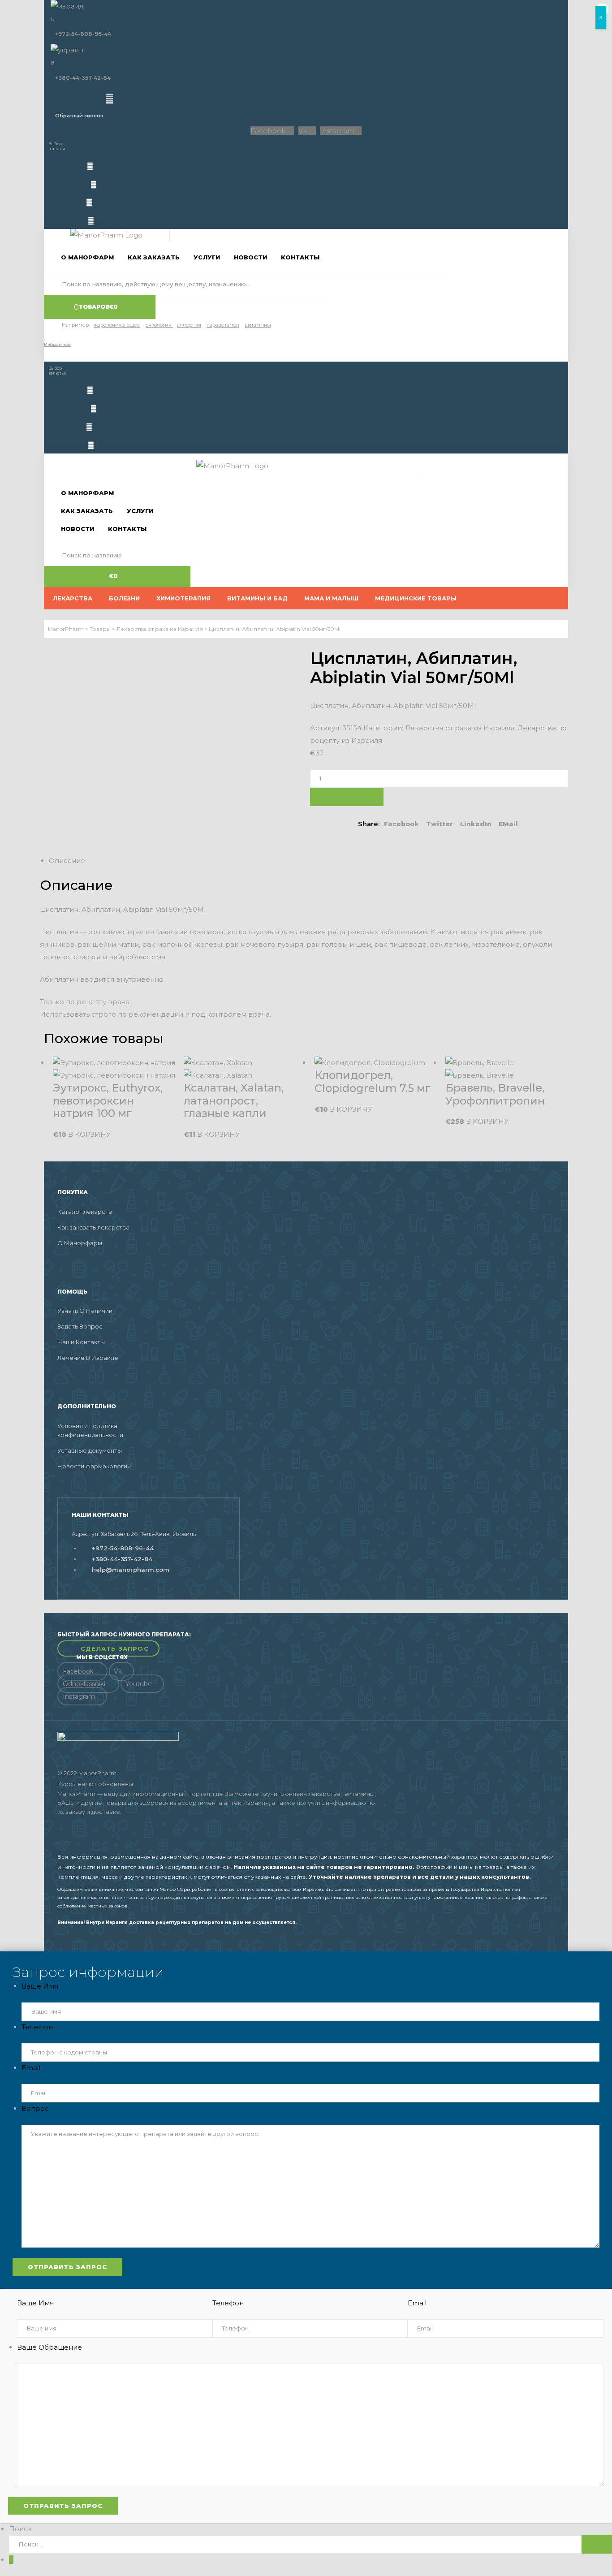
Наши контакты (81, 1342)
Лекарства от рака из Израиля (460, 728)
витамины (258, 325)
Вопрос (35, 2108)
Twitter (440, 824)
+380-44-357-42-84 (83, 78)
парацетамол (223, 325)
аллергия (189, 325)
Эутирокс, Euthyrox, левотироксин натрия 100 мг (108, 1101)
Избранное (57, 344)
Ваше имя (40, 1986)
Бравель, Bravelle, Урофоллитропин (495, 1094)
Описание (67, 861)
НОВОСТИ (250, 257)
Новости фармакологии (94, 1466)
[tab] (310, 861)
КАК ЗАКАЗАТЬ (154, 257)
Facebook (401, 824)
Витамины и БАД (257, 598)
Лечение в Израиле (88, 1358)
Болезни (124, 598)
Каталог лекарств (85, 1212)
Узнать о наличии (85, 1311)
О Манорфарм (80, 1243)
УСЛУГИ (207, 257)
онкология (159, 325)
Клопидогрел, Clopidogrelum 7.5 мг (373, 1082)
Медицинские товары (416, 598)
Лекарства (73, 598)
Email (31, 2068)
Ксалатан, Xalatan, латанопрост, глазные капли (234, 1101)
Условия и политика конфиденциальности (90, 1430)
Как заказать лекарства (93, 1227)
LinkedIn (476, 824)
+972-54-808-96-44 (83, 34)
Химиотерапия (183, 598)
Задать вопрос (80, 1326)
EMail (508, 824)
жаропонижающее (117, 325)
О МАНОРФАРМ (87, 257)
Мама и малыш (331, 598)
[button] (108, 1649)
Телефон (37, 2027)
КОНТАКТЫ (300, 257)
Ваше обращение (50, 2347)
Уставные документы (90, 1450)
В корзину (347, 797)
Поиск (20, 2529)
